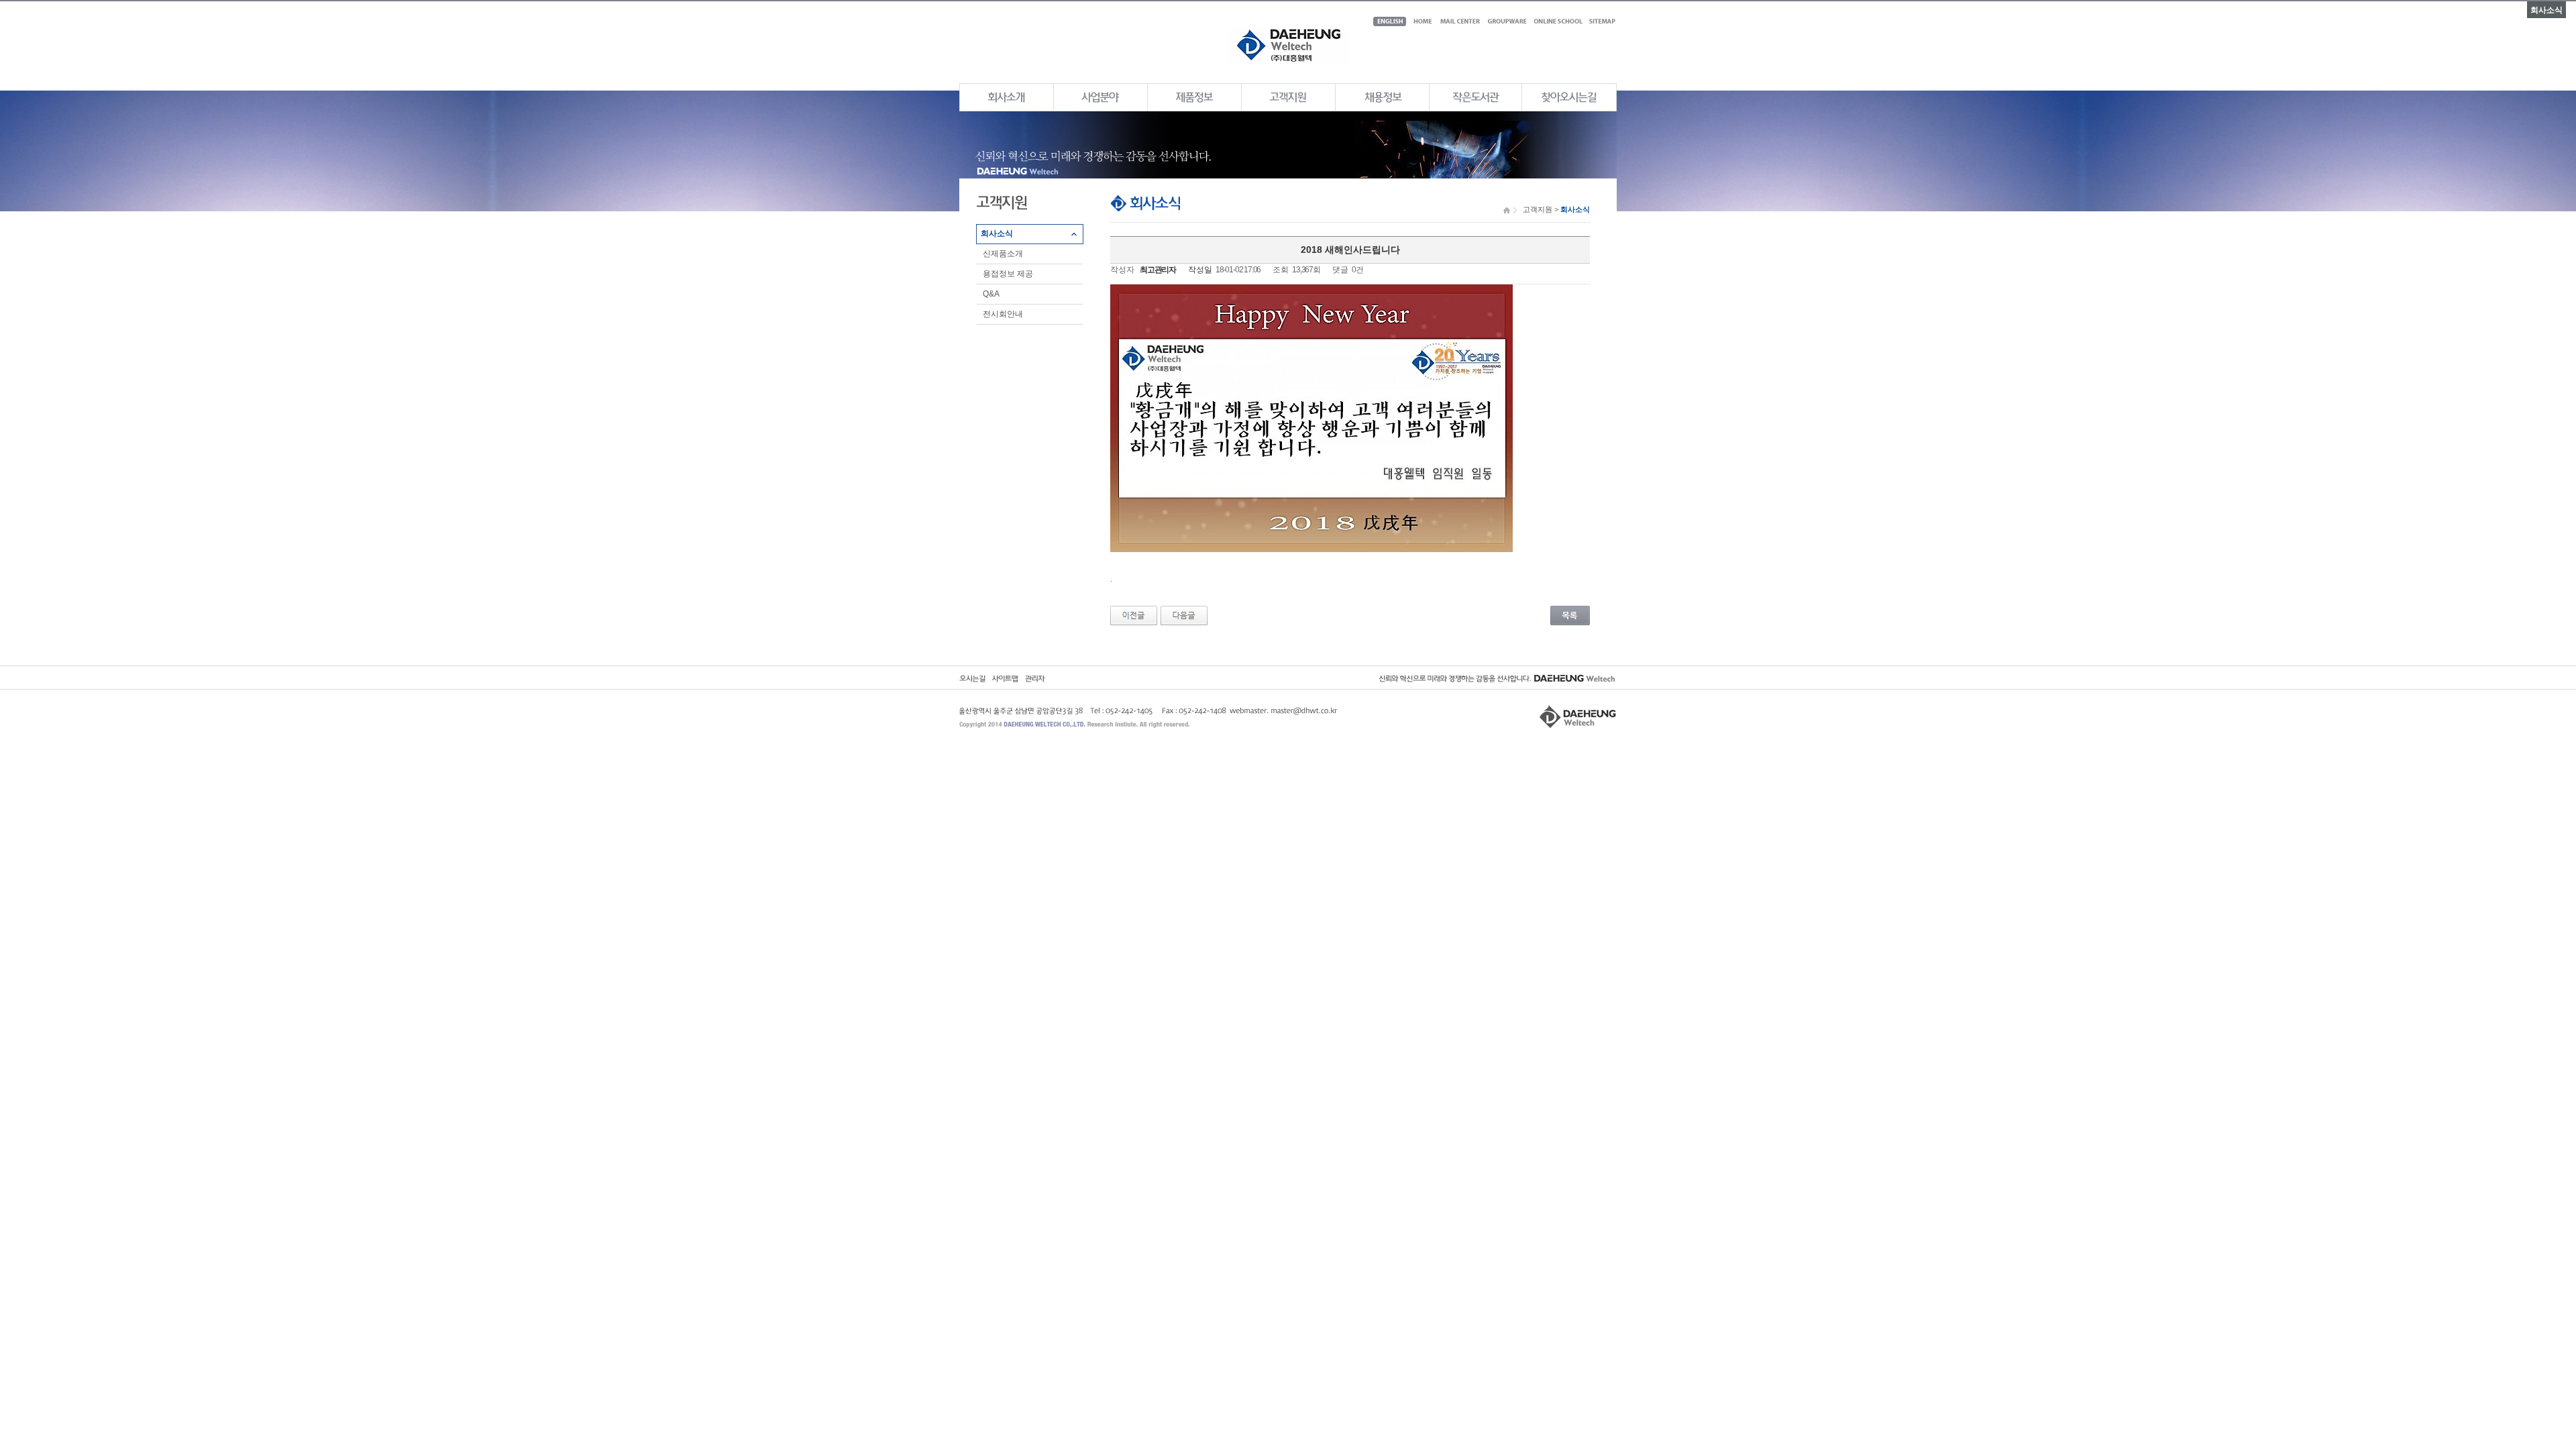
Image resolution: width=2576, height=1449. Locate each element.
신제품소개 (1003, 254)
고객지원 (1538, 209)
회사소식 (997, 233)
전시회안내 (1003, 314)
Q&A (991, 294)
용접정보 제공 (1008, 274)
